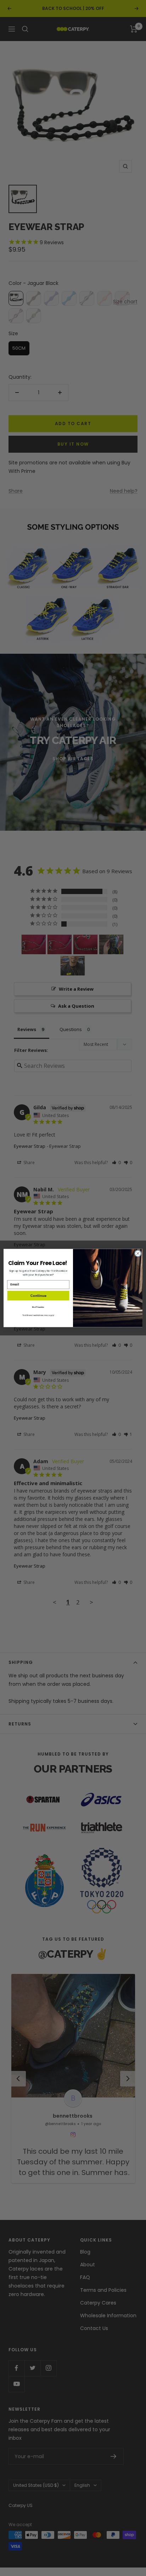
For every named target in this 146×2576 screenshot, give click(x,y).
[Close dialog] (138, 1253)
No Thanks (38, 1307)
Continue (38, 1296)
